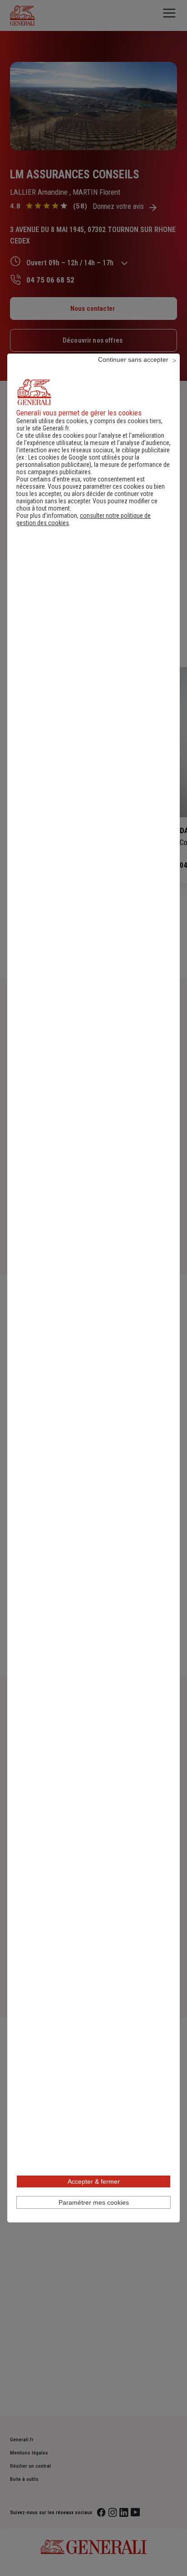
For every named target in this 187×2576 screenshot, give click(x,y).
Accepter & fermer (94, 2181)
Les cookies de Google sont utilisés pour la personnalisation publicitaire (78, 461)
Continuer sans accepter (133, 359)
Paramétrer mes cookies (94, 2202)
